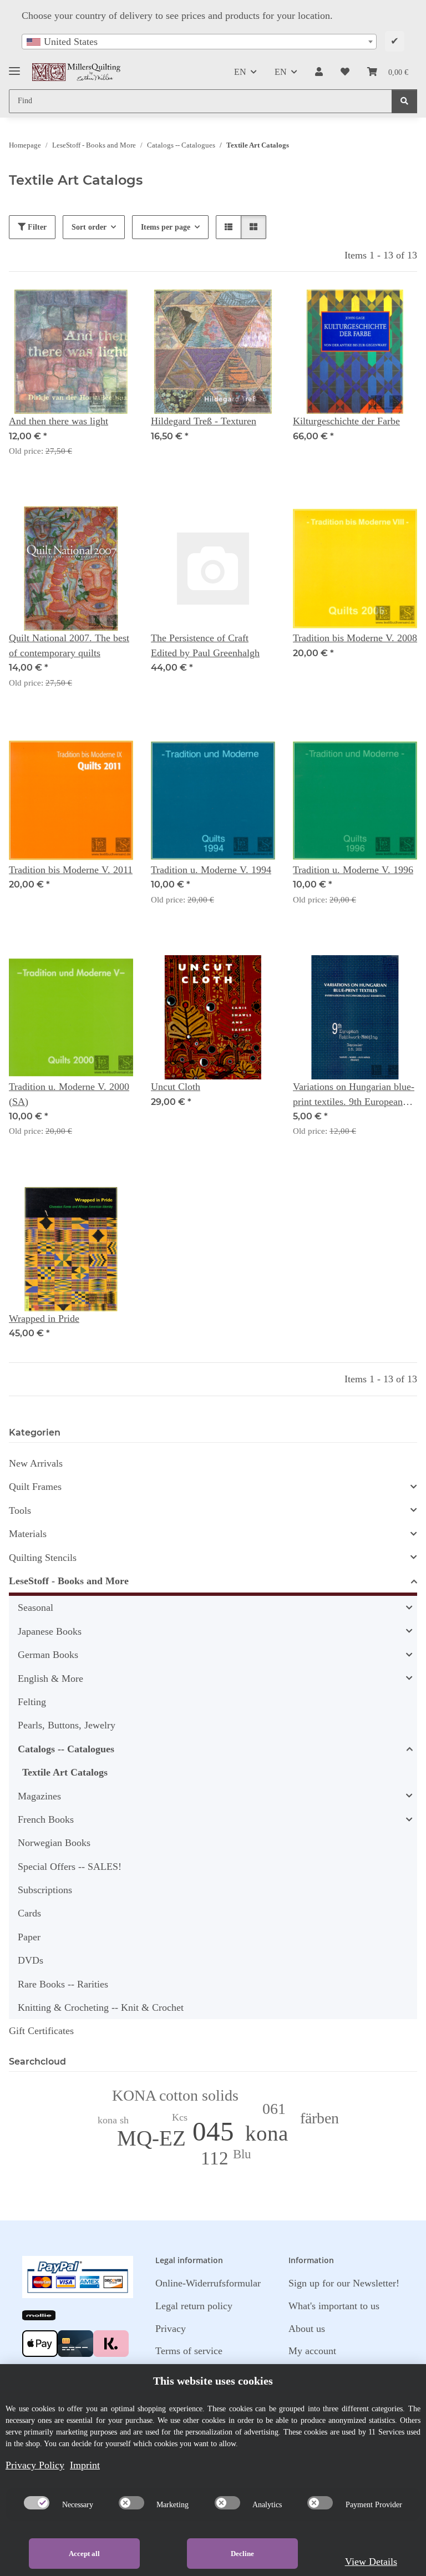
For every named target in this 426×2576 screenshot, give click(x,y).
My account (312, 2351)
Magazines (39, 1796)
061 (274, 2109)
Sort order (89, 227)
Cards (29, 1913)
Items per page (166, 227)
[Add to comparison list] (85, 308)
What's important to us (334, 2306)
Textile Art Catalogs (65, 1772)
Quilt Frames (35, 1487)
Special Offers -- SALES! (70, 1867)
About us (307, 2329)
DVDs (31, 1960)
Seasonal (35, 1608)
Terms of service (189, 2351)
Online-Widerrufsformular (208, 2283)
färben (319, 2118)
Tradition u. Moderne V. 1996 (353, 870)
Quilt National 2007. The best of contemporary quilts (69, 645)
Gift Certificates (41, 2031)
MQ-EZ (151, 2138)
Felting (32, 1702)
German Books (48, 1655)
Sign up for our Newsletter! (344, 2283)
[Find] (404, 101)
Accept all (84, 2554)
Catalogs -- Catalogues (66, 1749)
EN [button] (240, 72)
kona (267, 2133)
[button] (319, 72)
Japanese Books (50, 1631)
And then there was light (59, 421)
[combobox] (199, 42)
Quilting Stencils (43, 1558)
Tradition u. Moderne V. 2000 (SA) (69, 1094)
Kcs (180, 2117)
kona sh (113, 2120)
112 (215, 2158)
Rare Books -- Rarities (63, 1984)
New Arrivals (36, 1463)
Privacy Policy (35, 2465)
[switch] (37, 2503)
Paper (29, 1937)
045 (213, 2131)
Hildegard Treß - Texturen (204, 421)
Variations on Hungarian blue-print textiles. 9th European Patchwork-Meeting (354, 1095)
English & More (50, 1679)
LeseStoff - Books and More (69, 1581)
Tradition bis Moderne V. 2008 (355, 638)
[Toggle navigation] (14, 67)
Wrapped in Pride (44, 1319)
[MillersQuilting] (77, 72)
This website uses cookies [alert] (213, 2381)
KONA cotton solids (175, 2095)
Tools (20, 1510)
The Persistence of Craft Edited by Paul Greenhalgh (205, 645)
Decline (242, 2554)
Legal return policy (194, 2306)
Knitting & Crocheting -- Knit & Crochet (101, 2007)
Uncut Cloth (176, 1087)
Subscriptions (45, 1890)
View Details (371, 2562)
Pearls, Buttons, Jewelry (67, 1725)
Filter (36, 227)
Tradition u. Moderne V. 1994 (211, 870)
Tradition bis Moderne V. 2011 (71, 870)
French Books (46, 1819)
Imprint (85, 2465)
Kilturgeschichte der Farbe (346, 421)
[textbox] (199, 42)
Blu (242, 2154)
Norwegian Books (54, 1843)
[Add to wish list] (114, 308)
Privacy (171, 2329)
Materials (28, 1534)
